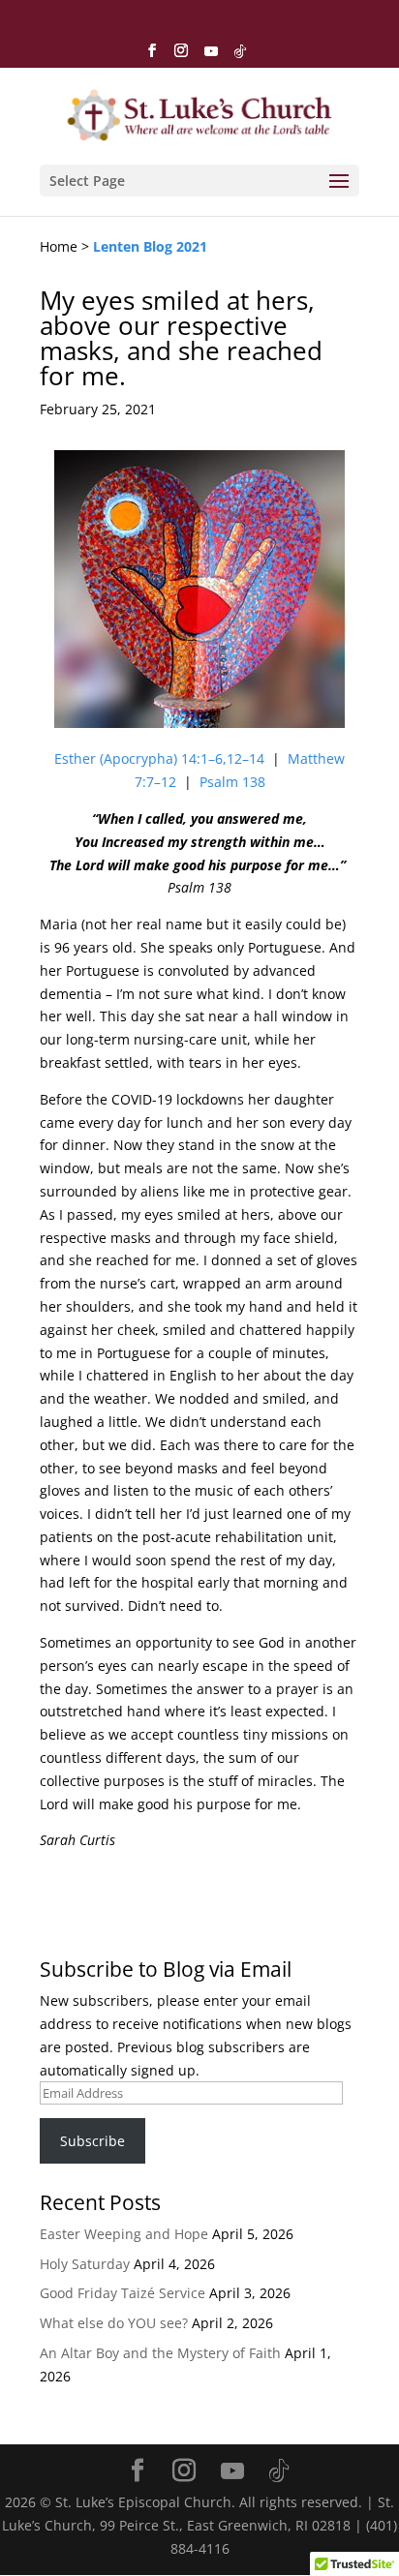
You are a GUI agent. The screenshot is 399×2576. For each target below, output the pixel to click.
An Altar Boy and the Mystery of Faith (160, 2353)
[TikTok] (240, 57)
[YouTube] (211, 57)
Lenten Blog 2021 (150, 246)
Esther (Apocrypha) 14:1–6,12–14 (159, 758)
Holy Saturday (85, 2264)
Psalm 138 (232, 782)
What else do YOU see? (114, 2323)
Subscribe (92, 2141)
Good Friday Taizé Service (123, 2293)
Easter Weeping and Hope (124, 2234)
